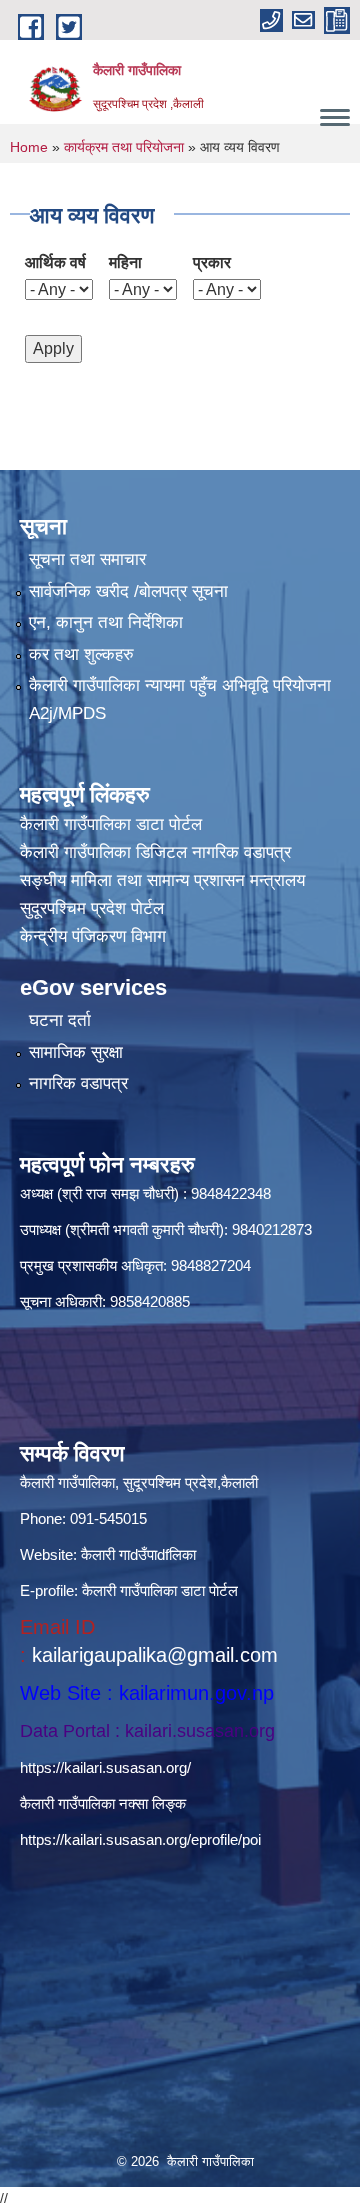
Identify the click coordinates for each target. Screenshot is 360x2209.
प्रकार (212, 262)
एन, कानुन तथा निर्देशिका (106, 622)
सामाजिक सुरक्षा (76, 1052)
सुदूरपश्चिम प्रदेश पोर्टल (92, 908)
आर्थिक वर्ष (55, 262)
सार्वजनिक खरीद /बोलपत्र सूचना (128, 591)
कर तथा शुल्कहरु (81, 654)
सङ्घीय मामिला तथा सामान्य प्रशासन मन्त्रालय (162, 880)
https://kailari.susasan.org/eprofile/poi (140, 1839)
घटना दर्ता (60, 1020)
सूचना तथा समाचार (87, 559)
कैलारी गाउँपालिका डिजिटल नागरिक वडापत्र (155, 852)
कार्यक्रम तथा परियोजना (124, 147)
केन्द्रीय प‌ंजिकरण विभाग (93, 936)
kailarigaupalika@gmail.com (155, 1655)
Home (29, 147)
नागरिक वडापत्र (78, 1083)
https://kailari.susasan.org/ (105, 1767)
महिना (125, 262)
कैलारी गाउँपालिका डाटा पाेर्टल (111, 824)
